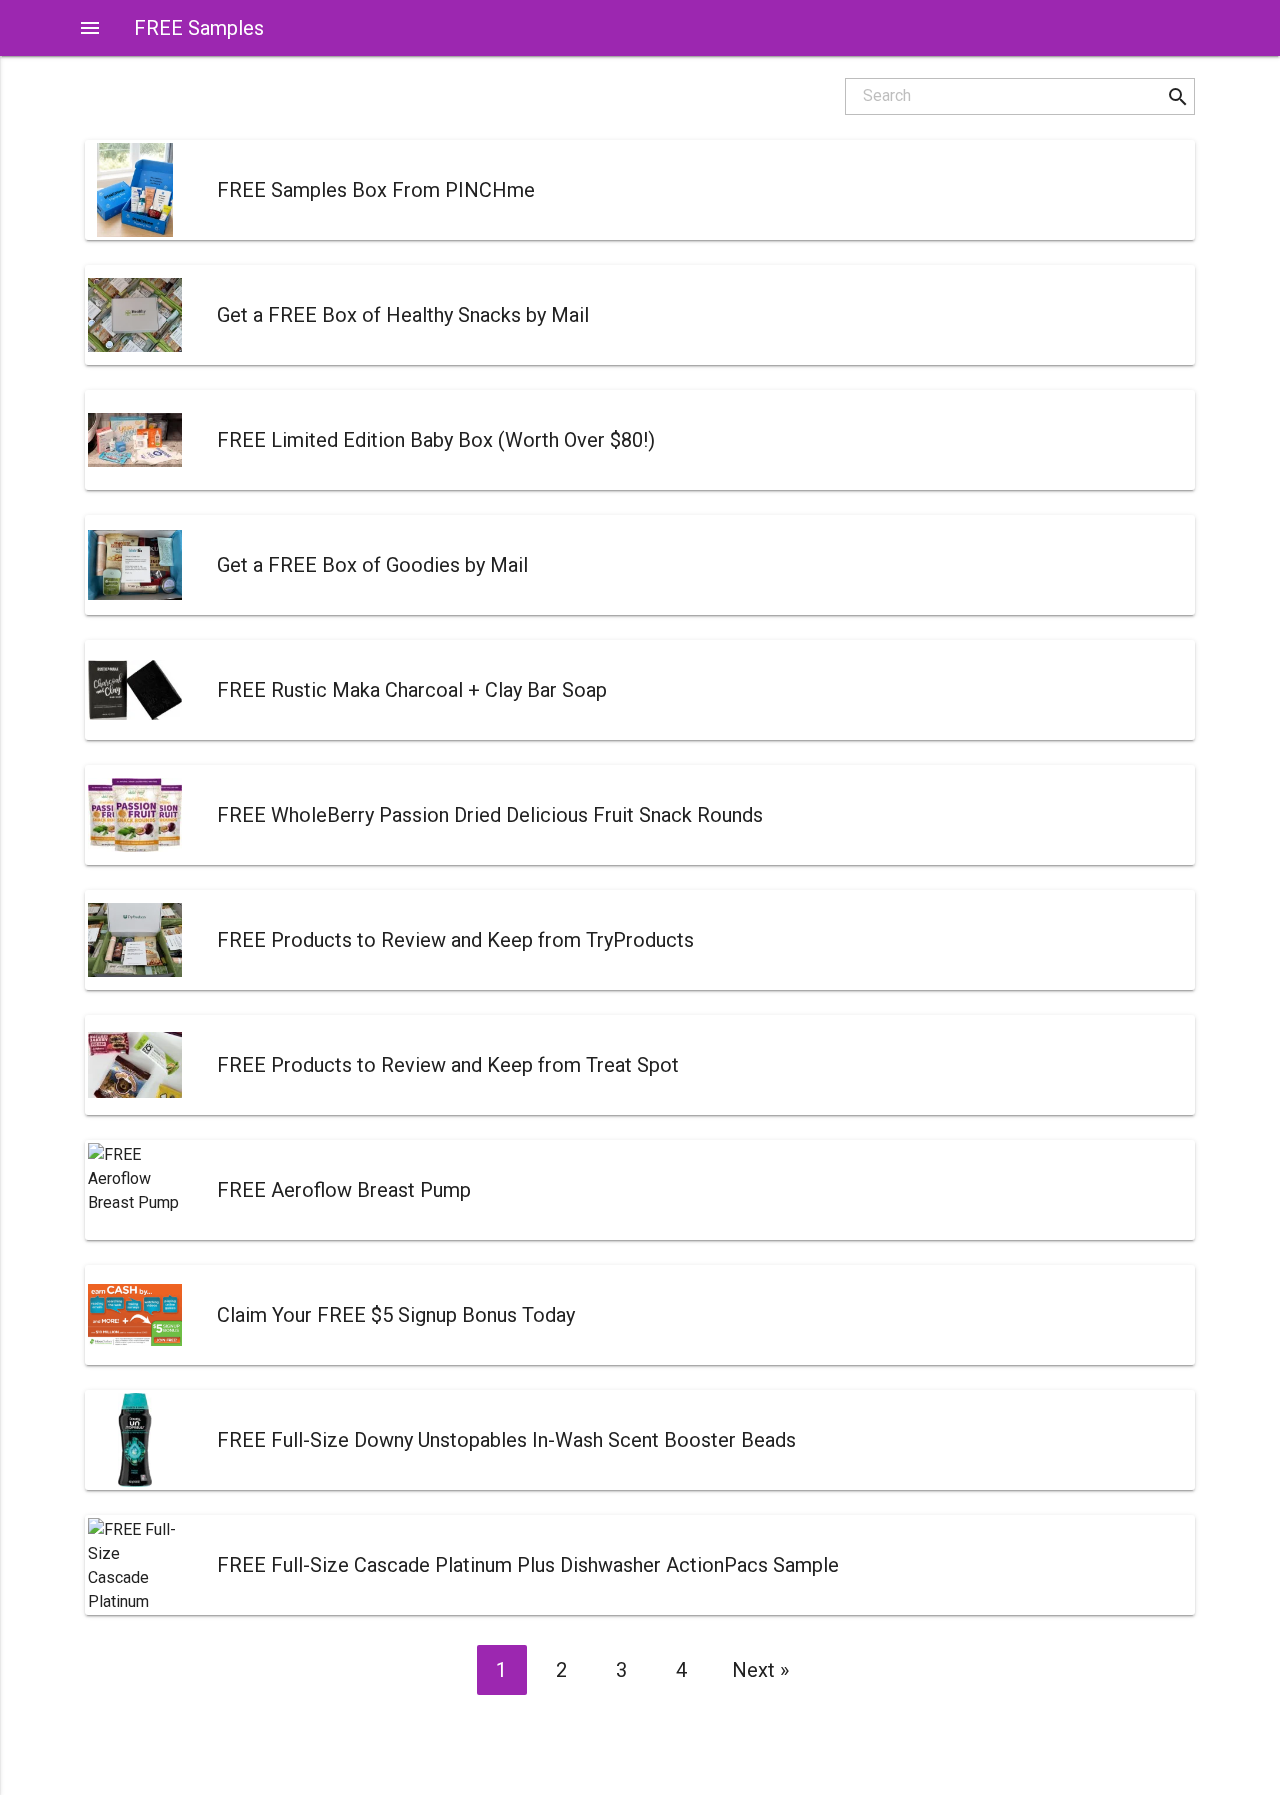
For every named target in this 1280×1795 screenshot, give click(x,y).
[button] (1177, 96)
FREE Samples (199, 28)
